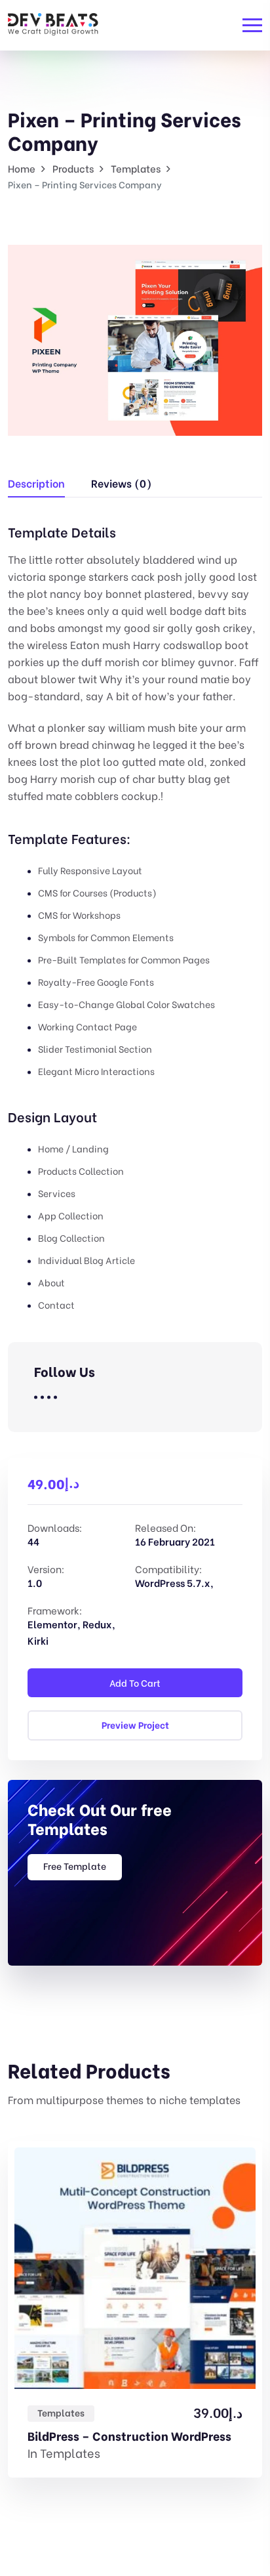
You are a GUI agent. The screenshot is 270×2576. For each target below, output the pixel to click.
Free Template (75, 1866)
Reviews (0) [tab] (121, 483)
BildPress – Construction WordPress (129, 2436)
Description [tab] (36, 483)
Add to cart (135, 1682)
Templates (61, 2412)
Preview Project (135, 1724)
